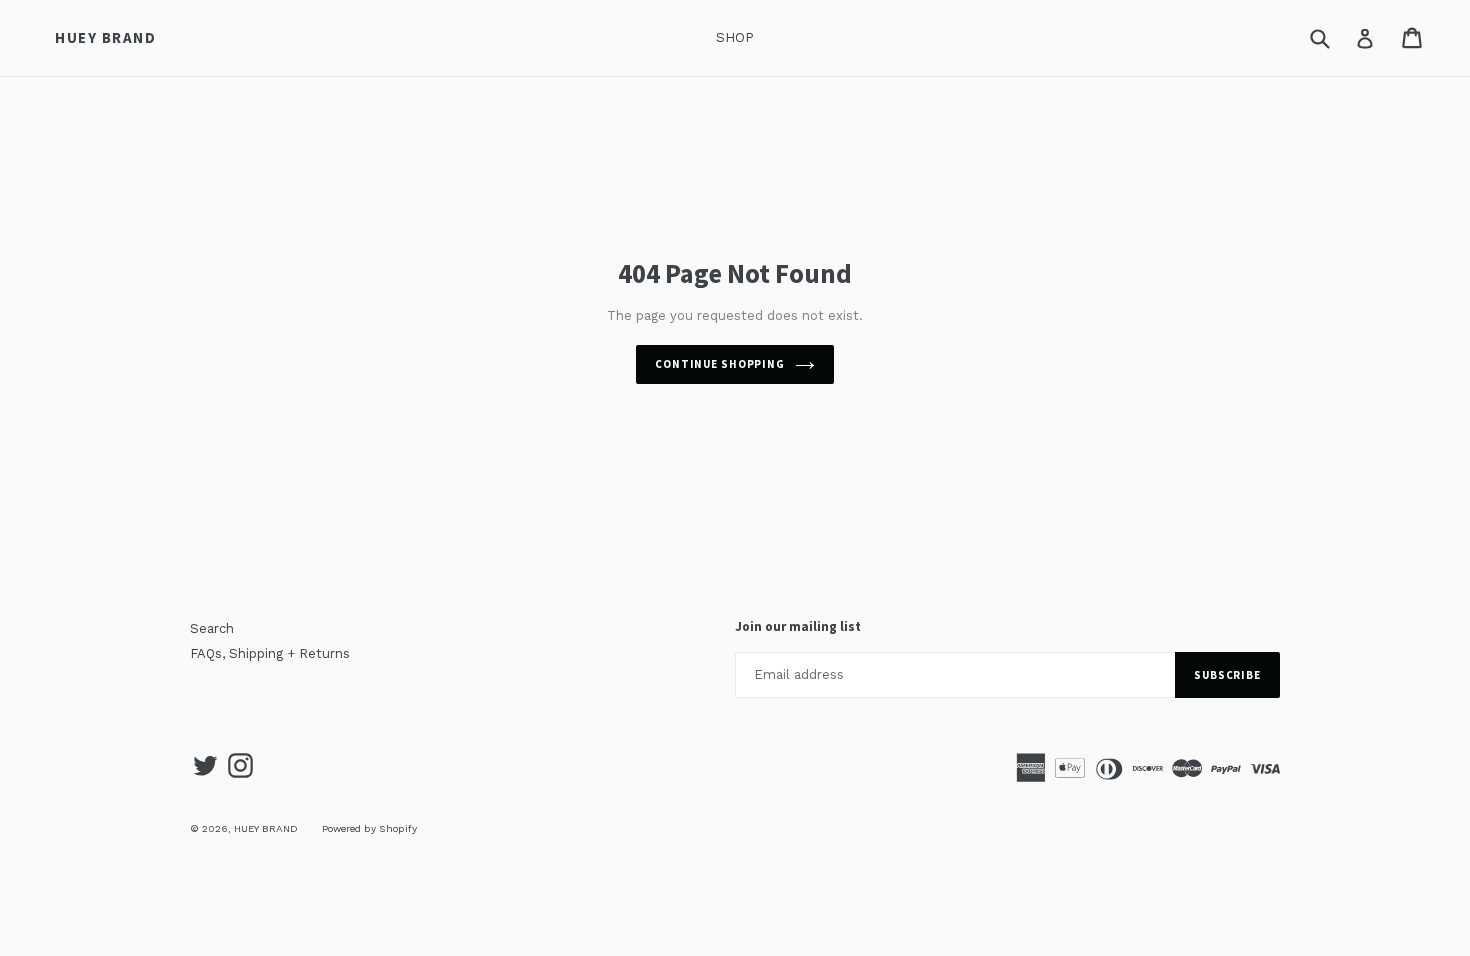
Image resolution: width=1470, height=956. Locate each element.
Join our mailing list (798, 627)
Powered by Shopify (369, 828)
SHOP (735, 37)
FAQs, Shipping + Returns (270, 653)
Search (212, 628)
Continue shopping (720, 364)
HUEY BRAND (105, 38)
